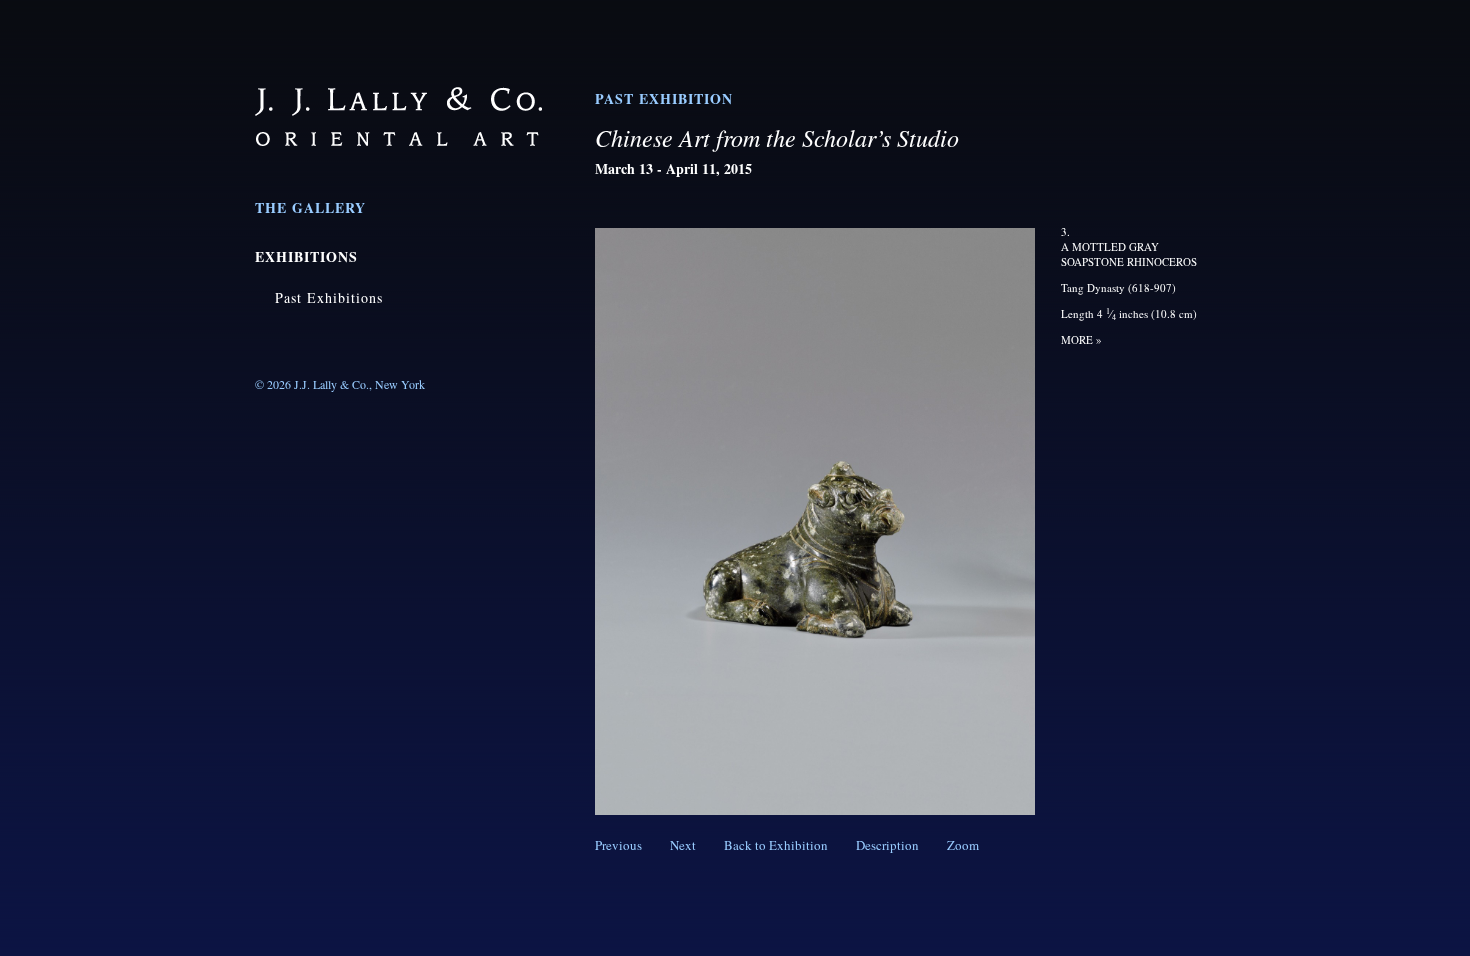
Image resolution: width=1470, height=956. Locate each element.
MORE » (1081, 339)
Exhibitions (306, 256)
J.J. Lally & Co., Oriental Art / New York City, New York (398, 116)
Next (683, 845)
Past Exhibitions (329, 297)
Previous (618, 845)
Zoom (963, 845)
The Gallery (310, 207)
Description (887, 845)
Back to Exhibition (776, 845)
